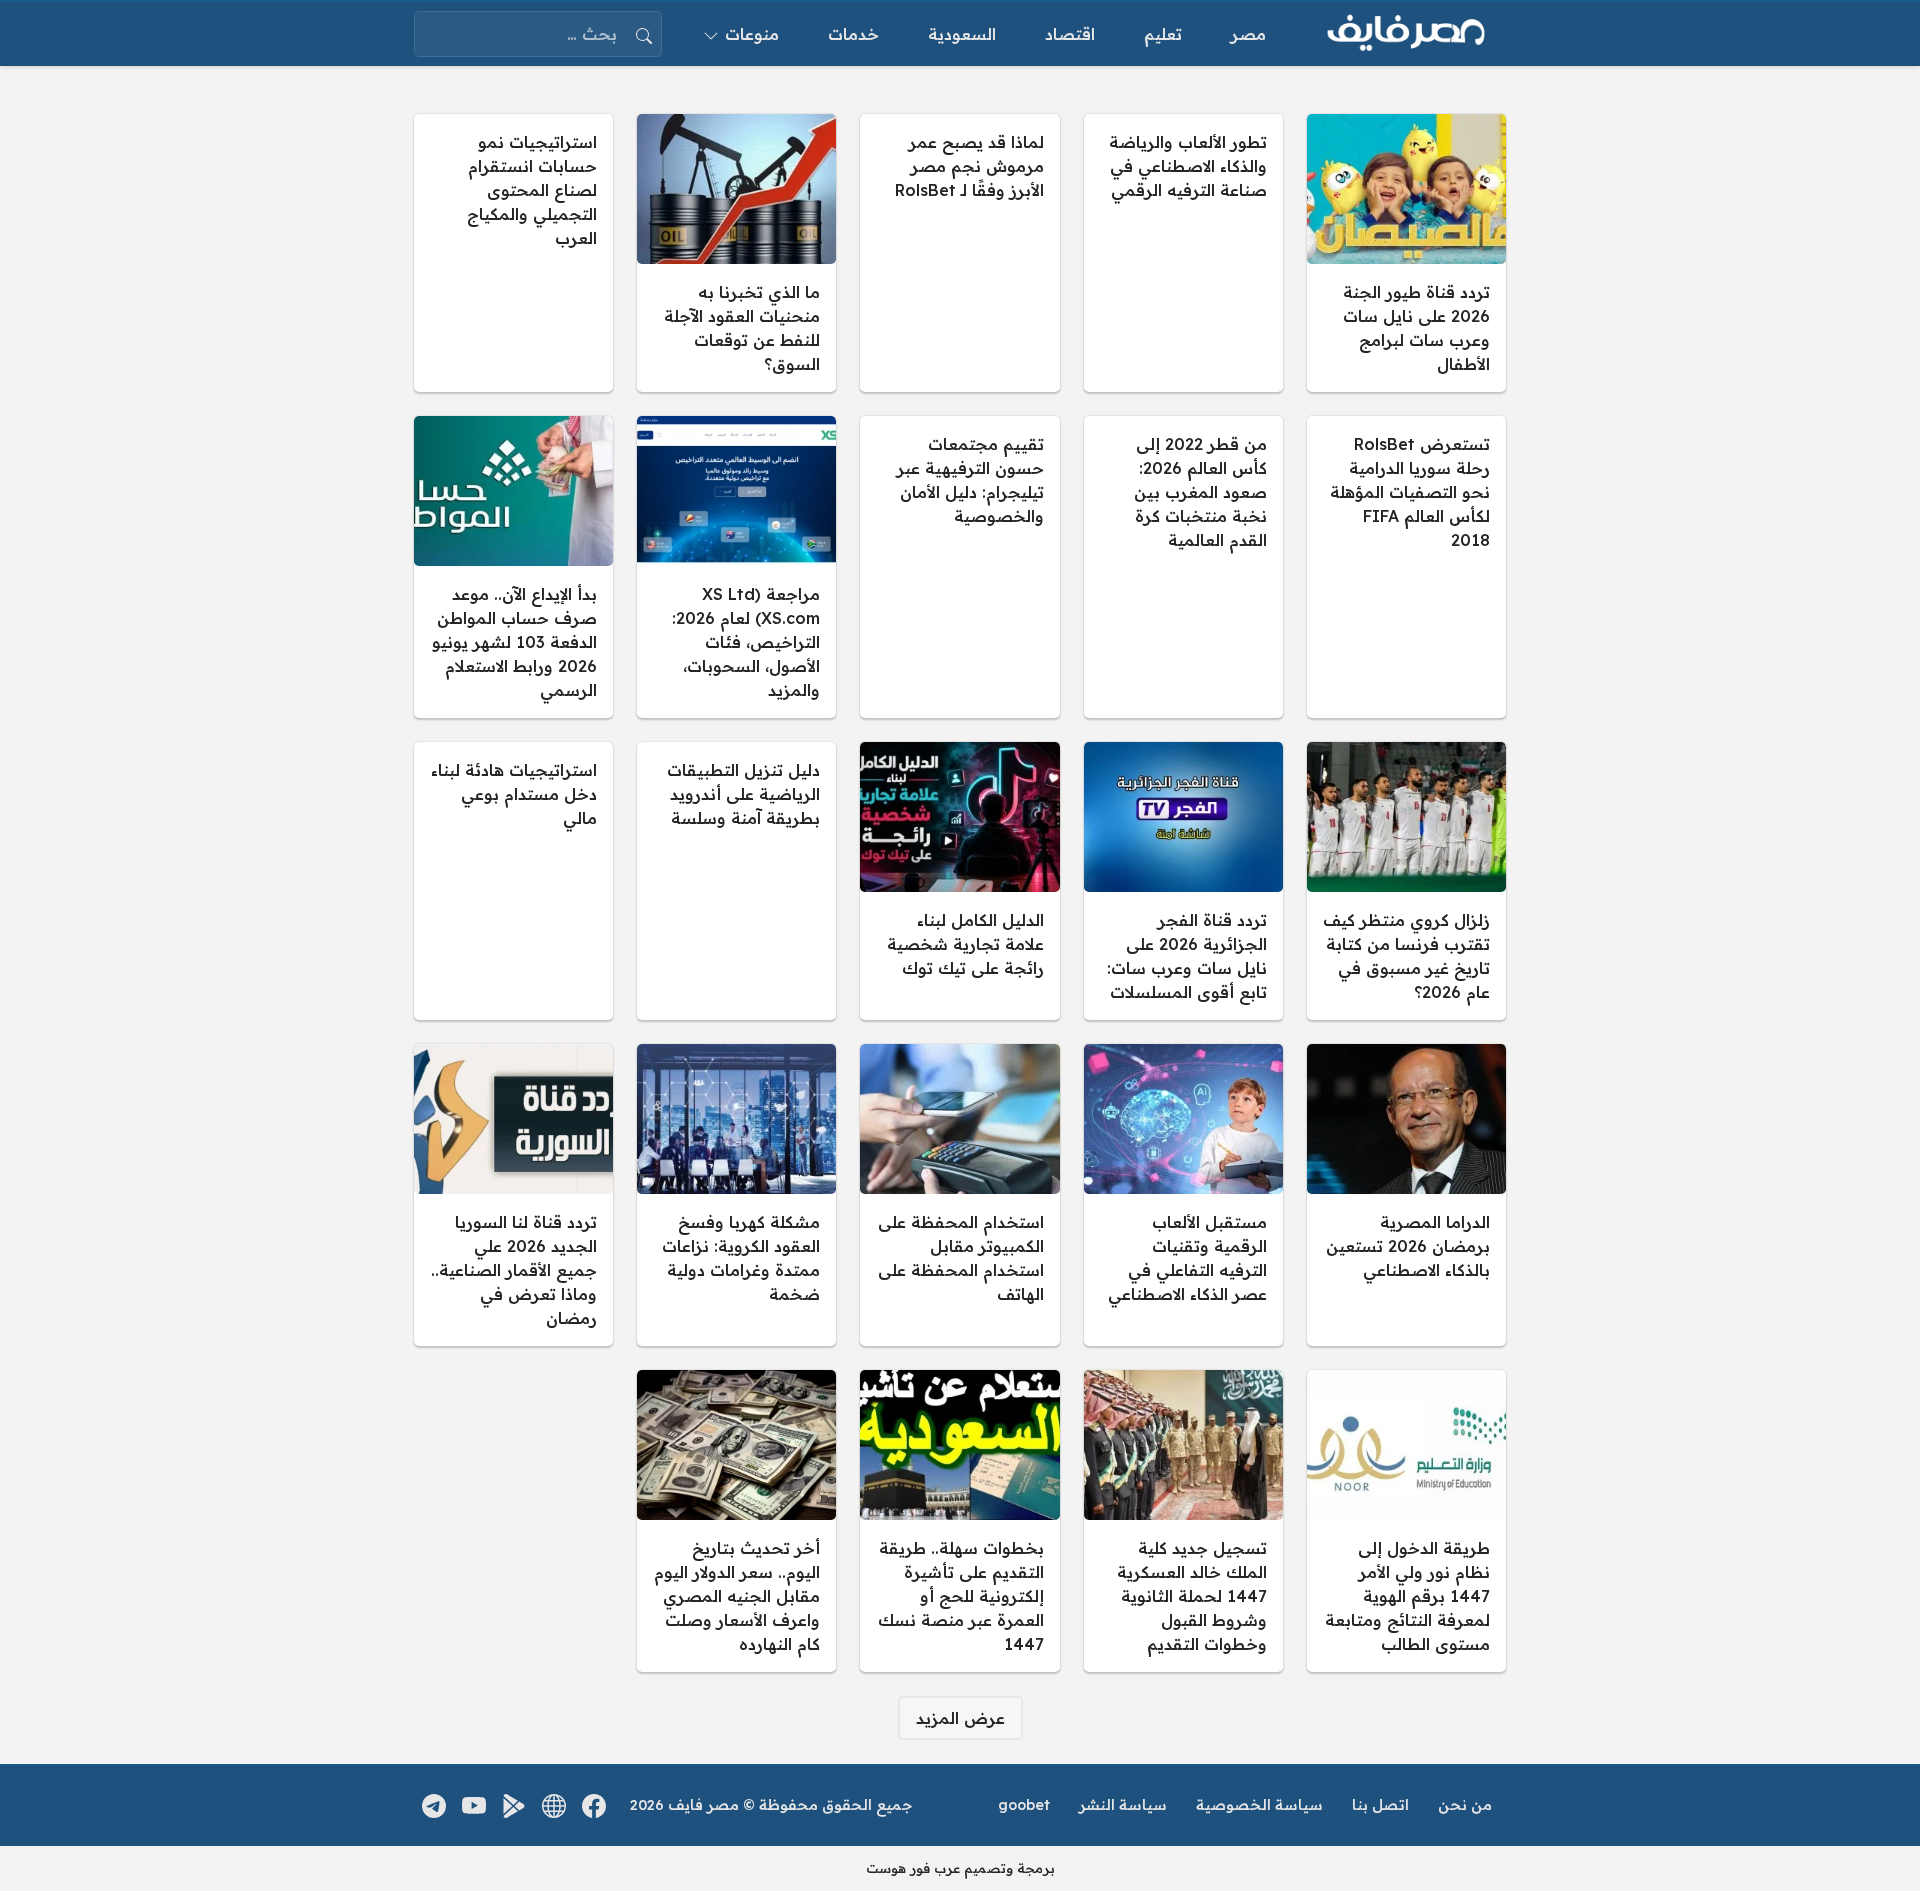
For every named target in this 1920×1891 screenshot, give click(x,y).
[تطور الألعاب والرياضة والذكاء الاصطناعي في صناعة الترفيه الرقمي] (1183, 253)
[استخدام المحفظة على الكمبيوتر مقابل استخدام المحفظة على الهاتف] (959, 1195)
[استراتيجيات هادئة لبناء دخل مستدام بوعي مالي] (513, 881)
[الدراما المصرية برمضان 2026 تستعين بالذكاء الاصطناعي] (1406, 1195)
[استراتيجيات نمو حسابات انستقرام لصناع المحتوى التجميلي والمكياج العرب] (513, 253)
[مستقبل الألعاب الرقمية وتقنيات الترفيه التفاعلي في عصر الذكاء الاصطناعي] (1183, 1195)
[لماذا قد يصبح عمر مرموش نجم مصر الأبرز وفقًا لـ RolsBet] (959, 253)
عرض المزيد (960, 1718)
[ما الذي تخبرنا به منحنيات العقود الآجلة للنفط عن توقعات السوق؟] (736, 253)
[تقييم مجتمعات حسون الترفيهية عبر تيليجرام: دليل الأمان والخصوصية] (959, 567)
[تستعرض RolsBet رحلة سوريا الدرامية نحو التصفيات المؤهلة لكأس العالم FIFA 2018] (1406, 567)
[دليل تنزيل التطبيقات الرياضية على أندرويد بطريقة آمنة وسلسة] (736, 881)
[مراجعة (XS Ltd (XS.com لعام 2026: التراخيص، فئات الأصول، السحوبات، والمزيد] (736, 567)
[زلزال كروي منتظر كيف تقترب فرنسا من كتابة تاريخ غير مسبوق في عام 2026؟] (1406, 881)
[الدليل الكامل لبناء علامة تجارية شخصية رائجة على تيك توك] (959, 881)
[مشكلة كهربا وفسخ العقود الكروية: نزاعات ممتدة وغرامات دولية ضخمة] (736, 1195)
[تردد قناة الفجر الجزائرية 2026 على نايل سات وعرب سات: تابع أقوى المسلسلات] (1183, 881)
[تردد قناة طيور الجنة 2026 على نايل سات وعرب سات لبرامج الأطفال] (1406, 253)
